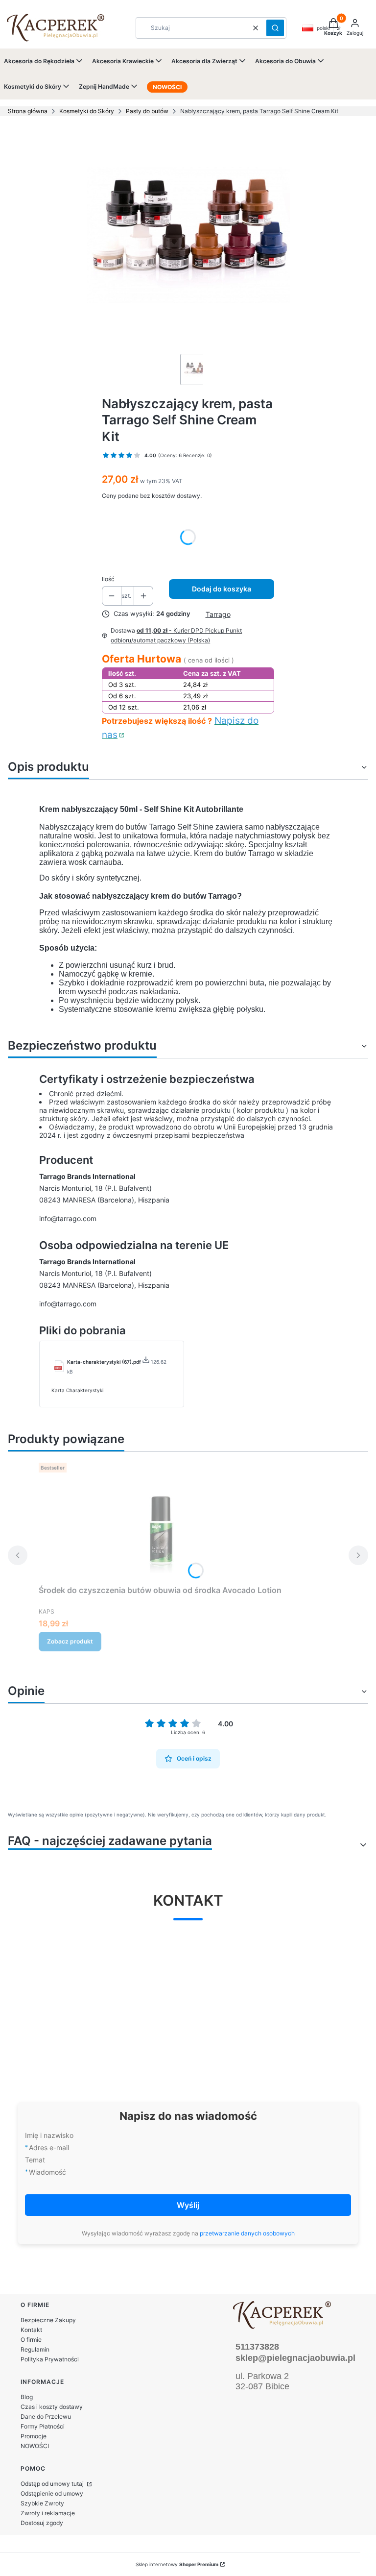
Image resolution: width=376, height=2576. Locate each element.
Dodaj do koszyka (222, 589)
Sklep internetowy (177, 2564)
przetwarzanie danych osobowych (247, 2233)
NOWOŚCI (35, 2446)
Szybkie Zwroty (42, 2503)
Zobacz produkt (70, 1641)
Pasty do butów (147, 111)
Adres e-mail (49, 2147)
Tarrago (218, 614)
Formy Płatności (43, 2426)
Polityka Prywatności (50, 2359)
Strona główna (28, 111)
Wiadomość (47, 2172)
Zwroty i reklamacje (48, 2513)
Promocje (34, 2436)
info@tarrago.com (68, 1218)
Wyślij (188, 2205)
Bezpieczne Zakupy (48, 2320)
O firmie (31, 2340)
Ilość (108, 579)
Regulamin (35, 2349)
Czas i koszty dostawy (52, 2407)
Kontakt (31, 2330)
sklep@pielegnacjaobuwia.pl (295, 2358)
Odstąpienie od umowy (52, 2493)
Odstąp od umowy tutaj (53, 2484)
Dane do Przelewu (46, 2417)
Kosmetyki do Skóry (87, 111)
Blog (27, 2397)
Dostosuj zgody (42, 2523)
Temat (35, 2160)
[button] (275, 28)
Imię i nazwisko (49, 2135)
